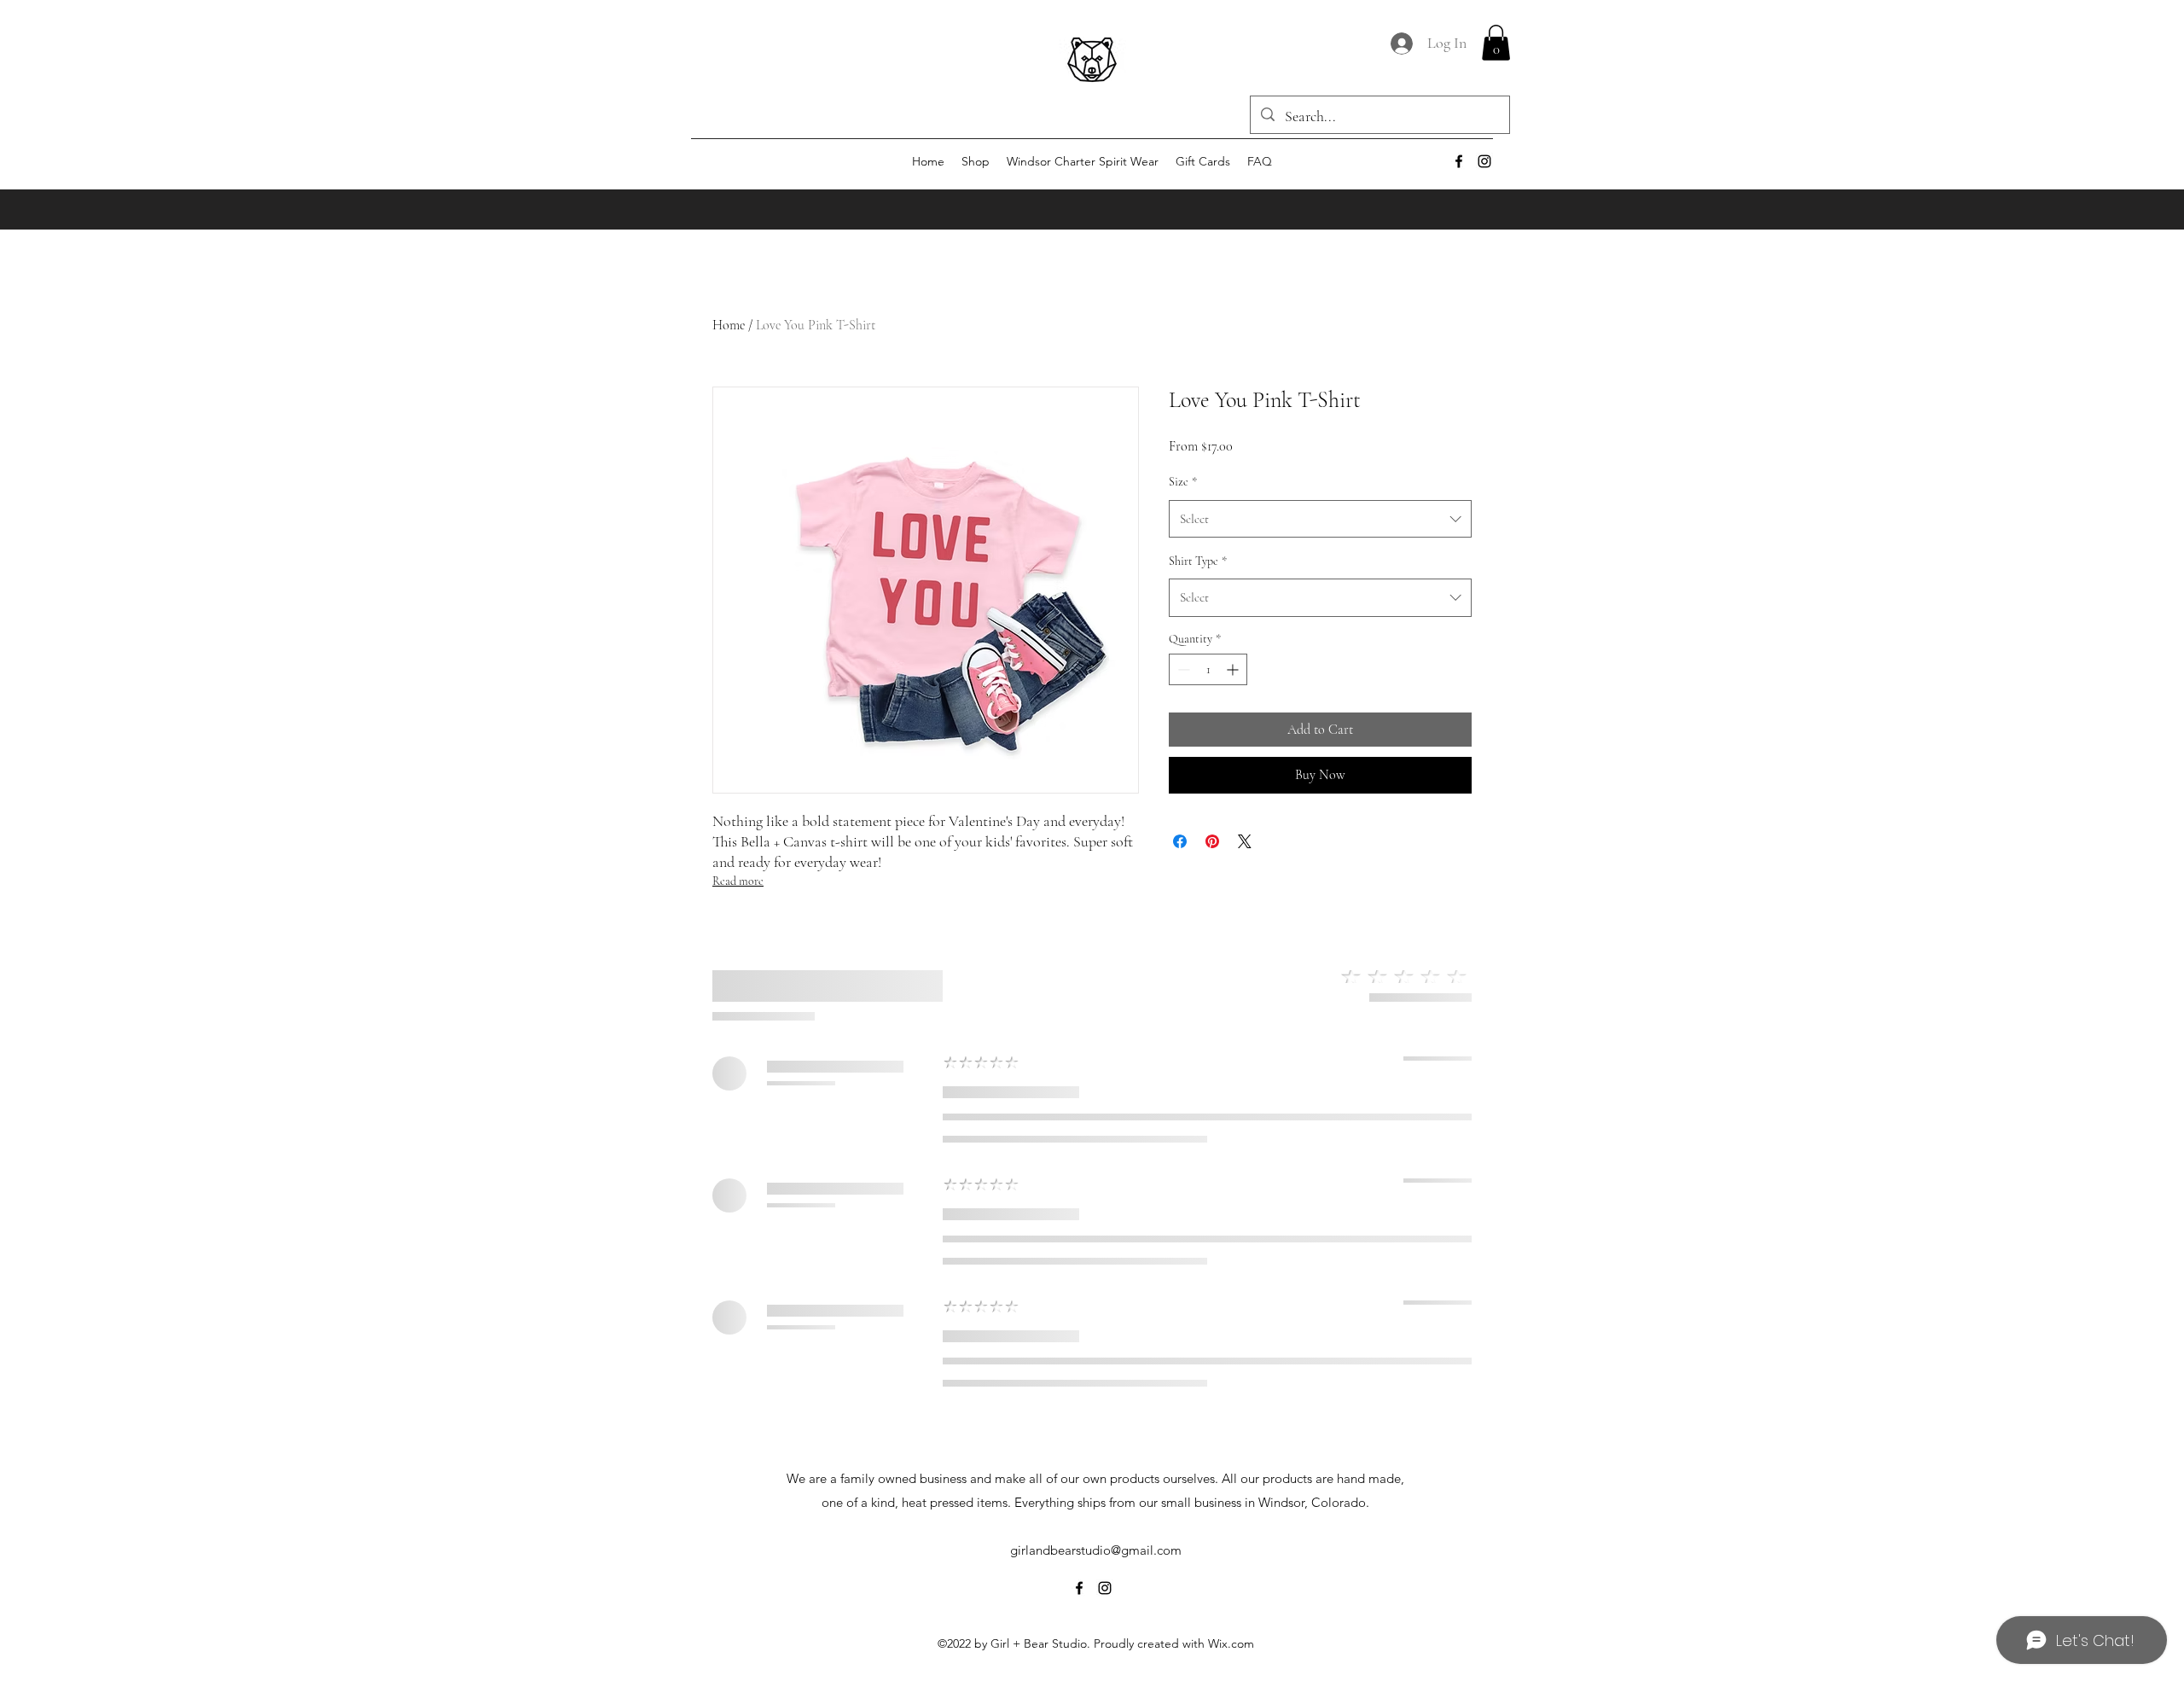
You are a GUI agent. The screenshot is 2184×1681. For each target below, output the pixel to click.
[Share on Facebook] (1180, 841)
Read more (738, 881)
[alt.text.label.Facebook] (1459, 161)
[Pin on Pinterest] (1212, 841)
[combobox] (1320, 519)
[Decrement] (1182, 669)
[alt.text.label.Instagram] (1484, 161)
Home (729, 325)
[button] (1496, 43)
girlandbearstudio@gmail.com (1096, 1550)
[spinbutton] (1208, 669)
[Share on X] (1245, 841)
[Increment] (1234, 669)
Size (1183, 482)
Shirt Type (1198, 561)
